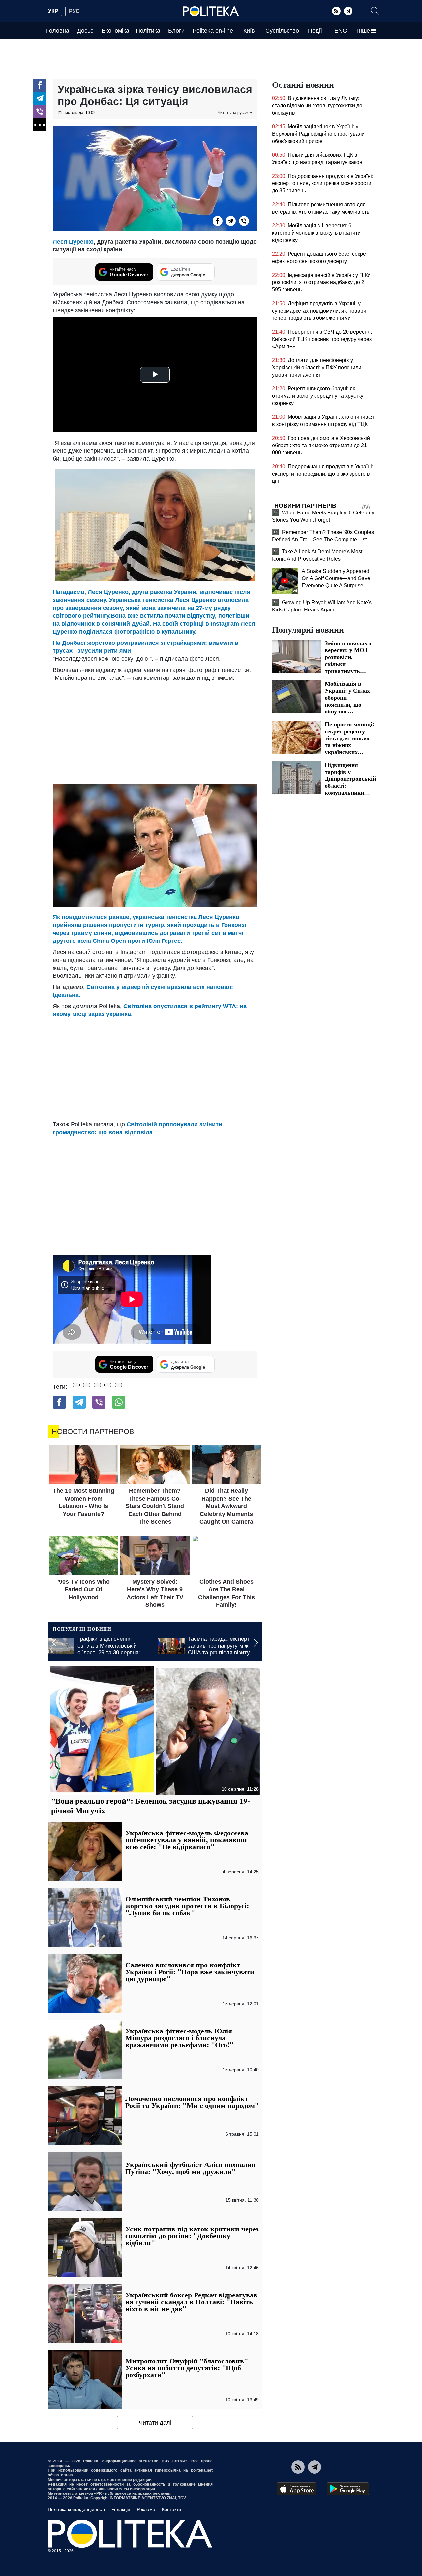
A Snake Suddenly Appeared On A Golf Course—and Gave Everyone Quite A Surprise (336, 578)
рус (74, 11)
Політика (148, 31)
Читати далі (155, 2423)
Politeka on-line (213, 31)
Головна (58, 31)
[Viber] (40, 112)
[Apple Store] (296, 2489)
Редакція (121, 2509)
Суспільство (282, 31)
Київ (249, 31)
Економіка (115, 31)
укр (53, 11)
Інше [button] (363, 31)
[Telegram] (348, 11)
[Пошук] (375, 11)
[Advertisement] (155, 731)
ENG (341, 31)
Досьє (85, 31)
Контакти (171, 2509)
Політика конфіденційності (76, 2509)
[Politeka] (211, 11)
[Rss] (336, 11)
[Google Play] (348, 2489)
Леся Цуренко (73, 242)
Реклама (146, 2509)
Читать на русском (235, 113)
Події (315, 31)
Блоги (176, 31)
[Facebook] (40, 85)
